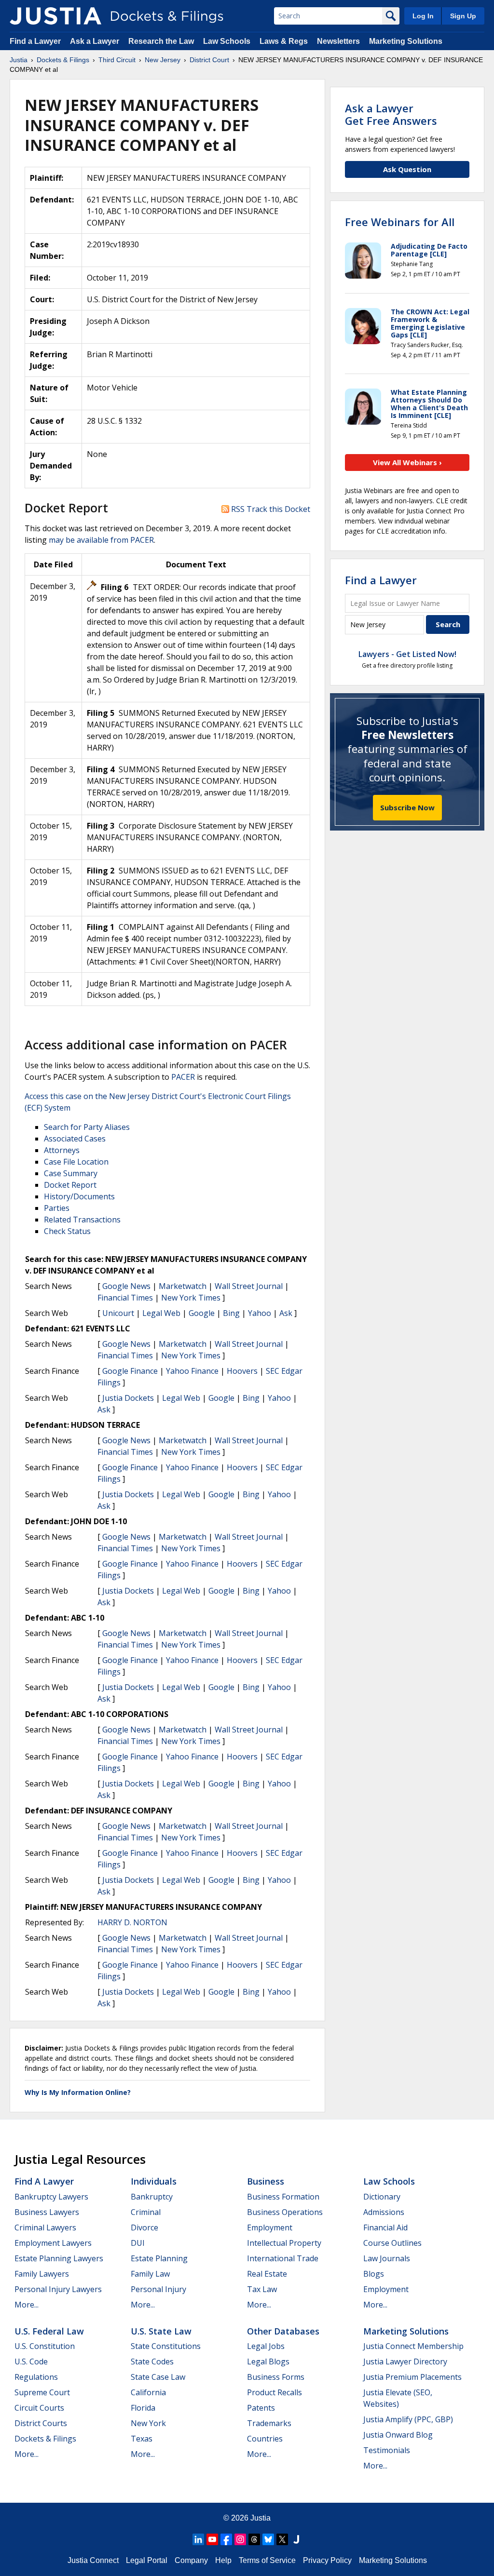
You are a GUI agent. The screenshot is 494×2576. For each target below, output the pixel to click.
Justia (261, 2518)
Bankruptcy (152, 2197)
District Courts (41, 2423)
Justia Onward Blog (398, 2435)
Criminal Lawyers (45, 2227)
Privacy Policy (327, 2560)
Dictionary (382, 2197)
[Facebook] (226, 2539)
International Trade (283, 2258)
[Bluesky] (268, 2539)
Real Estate (267, 2274)
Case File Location (76, 1162)
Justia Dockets (128, 1398)
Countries (265, 2439)
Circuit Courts (39, 2408)
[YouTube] (212, 2539)
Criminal (146, 2212)
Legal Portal (147, 2560)
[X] (282, 2539)
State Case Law (158, 2377)
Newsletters (338, 41)
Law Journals (387, 2258)
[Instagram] (240, 2539)
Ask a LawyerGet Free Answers (391, 114)
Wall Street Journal (249, 1286)
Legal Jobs (266, 2346)
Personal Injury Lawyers (58, 2289)
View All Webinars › (407, 462)
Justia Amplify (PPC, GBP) (408, 2419)
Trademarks (269, 2423)
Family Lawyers (42, 2274)
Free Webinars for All (400, 222)
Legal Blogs (268, 2361)
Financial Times (125, 1298)
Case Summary (71, 1173)
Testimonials (387, 2450)
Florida (143, 2408)
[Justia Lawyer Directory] (296, 2539)
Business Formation (283, 2197)
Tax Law (262, 2289)
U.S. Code (31, 2361)
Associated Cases (75, 1139)
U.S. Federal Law (49, 2331)
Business (266, 2181)
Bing (231, 1313)
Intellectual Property (284, 2243)
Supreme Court (42, 2392)
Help (223, 2560)
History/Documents (79, 1196)
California (148, 2392)
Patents (261, 2408)
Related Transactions (82, 1220)
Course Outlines (392, 2243)
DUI (138, 2243)
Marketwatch (183, 1286)
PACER (183, 1077)
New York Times (191, 1298)
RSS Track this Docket (270, 509)
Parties (57, 1208)
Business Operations (285, 2212)
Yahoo (260, 1313)
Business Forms (276, 2377)
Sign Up (463, 16)
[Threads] (254, 2539)
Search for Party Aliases (87, 1127)
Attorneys (62, 1150)
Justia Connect (93, 2560)
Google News (126, 1286)
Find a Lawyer (35, 41)
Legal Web (161, 1313)
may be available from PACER (101, 540)
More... (27, 2305)
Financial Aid (385, 2227)
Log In (423, 16)
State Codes (152, 2361)
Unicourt (118, 1313)
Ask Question (407, 169)
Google (202, 1313)
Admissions (384, 2212)
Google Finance (130, 1371)
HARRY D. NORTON (132, 1922)
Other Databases (283, 2331)
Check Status (67, 1231)
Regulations (36, 2377)
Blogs (374, 2274)
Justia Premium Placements (412, 2377)
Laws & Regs (284, 41)
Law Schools (227, 41)
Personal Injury (158, 2289)
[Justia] (55, 16)
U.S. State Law (161, 2331)
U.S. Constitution (45, 2346)
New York (148, 2423)
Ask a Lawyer (96, 41)
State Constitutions (166, 2346)
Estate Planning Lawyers (59, 2258)
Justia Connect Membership (413, 2346)
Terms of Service (267, 2560)
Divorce (144, 2227)
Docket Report (70, 1185)
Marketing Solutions (406, 41)
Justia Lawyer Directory (405, 2361)
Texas (142, 2439)
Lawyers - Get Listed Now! (407, 654)
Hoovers (242, 1371)
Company (191, 2560)
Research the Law (161, 41)
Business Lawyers (47, 2212)
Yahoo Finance (192, 1371)
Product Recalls (274, 2392)
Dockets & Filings (45, 2439)
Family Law (150, 2274)
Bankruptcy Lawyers (51, 2197)
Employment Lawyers (53, 2243)
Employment (270, 2227)
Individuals (154, 2181)
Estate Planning (159, 2258)
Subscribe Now (407, 807)
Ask (286, 1313)
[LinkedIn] (198, 2539)
